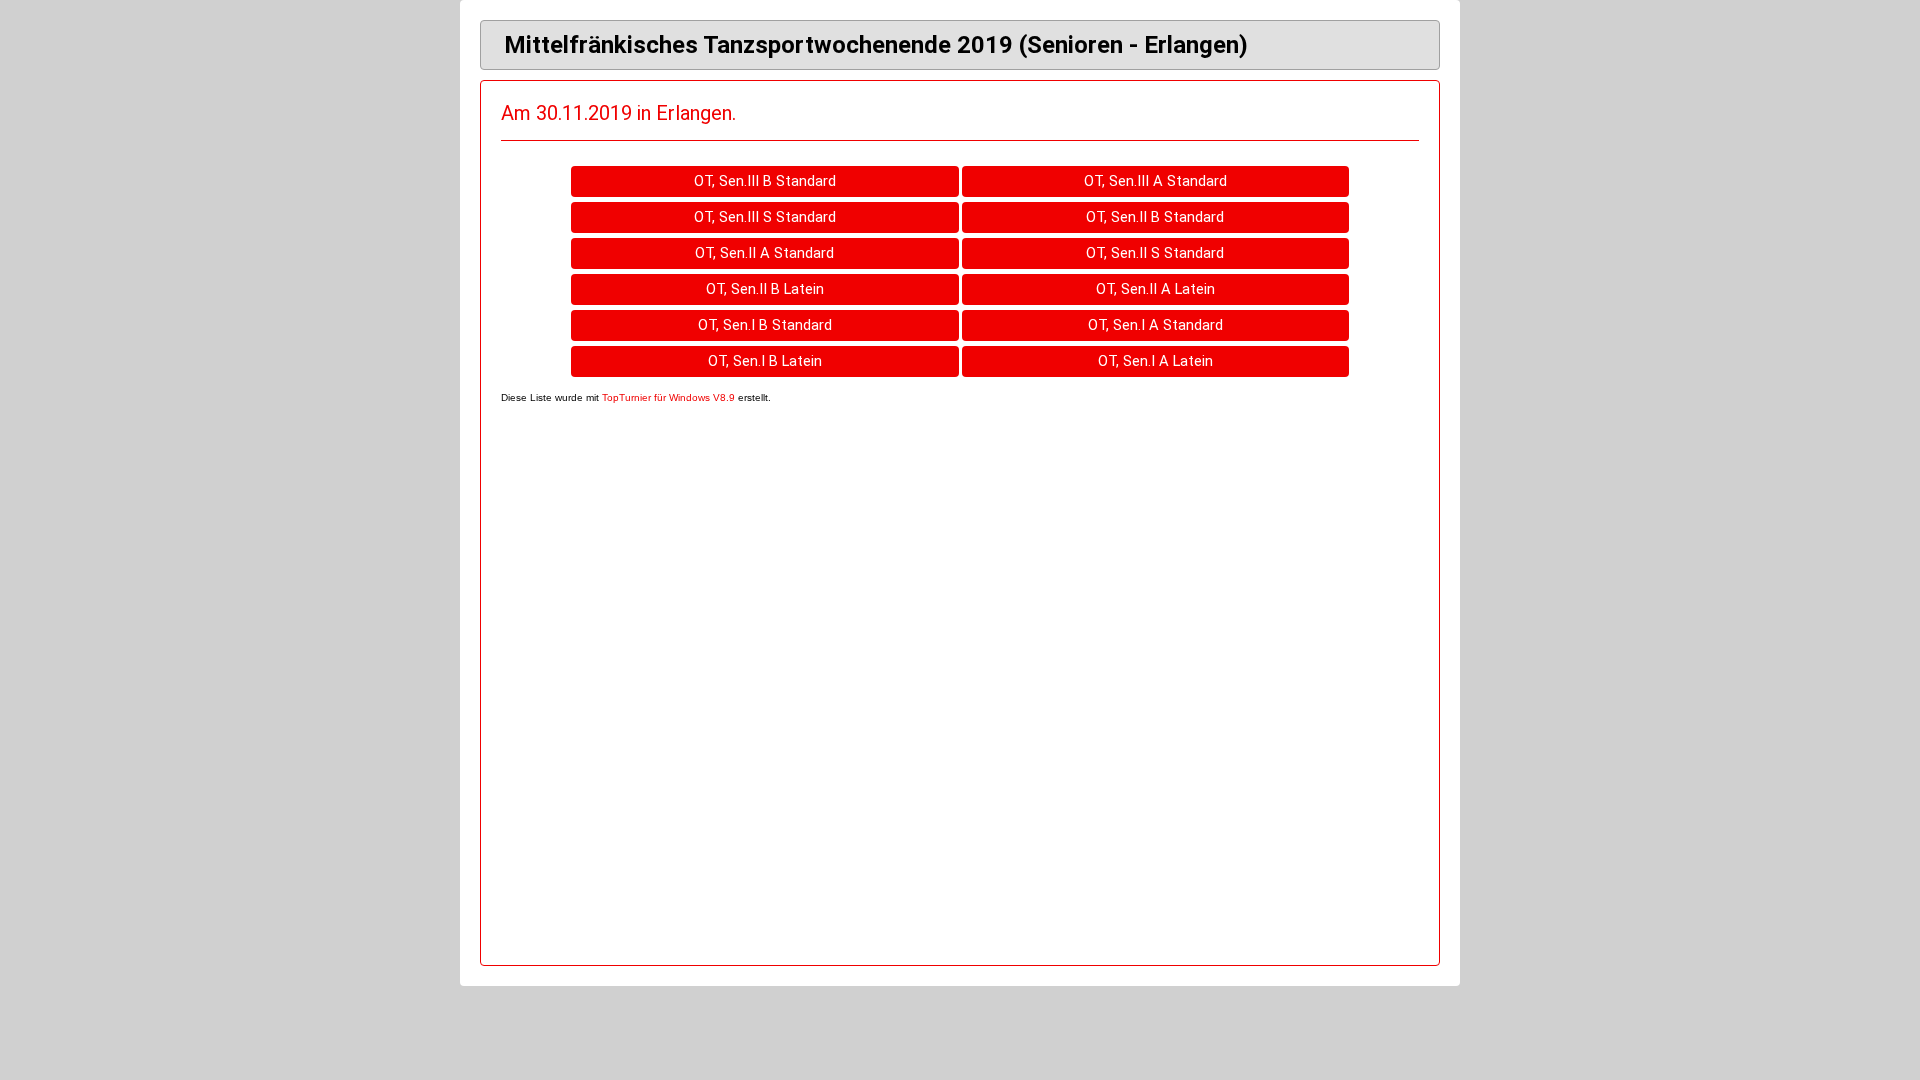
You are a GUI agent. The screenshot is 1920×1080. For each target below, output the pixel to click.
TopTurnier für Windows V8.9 (668, 397)
